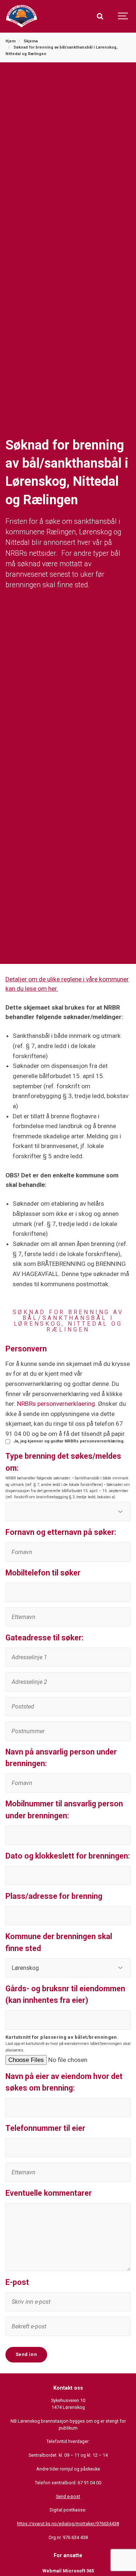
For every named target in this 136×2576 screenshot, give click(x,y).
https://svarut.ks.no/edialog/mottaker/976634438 (68, 2524)
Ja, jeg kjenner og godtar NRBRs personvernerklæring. (69, 1441)
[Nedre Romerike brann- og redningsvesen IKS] (22, 16)
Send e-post (68, 2496)
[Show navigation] (123, 16)
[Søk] (100, 16)
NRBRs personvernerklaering (56, 1404)
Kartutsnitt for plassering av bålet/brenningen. (62, 2037)
